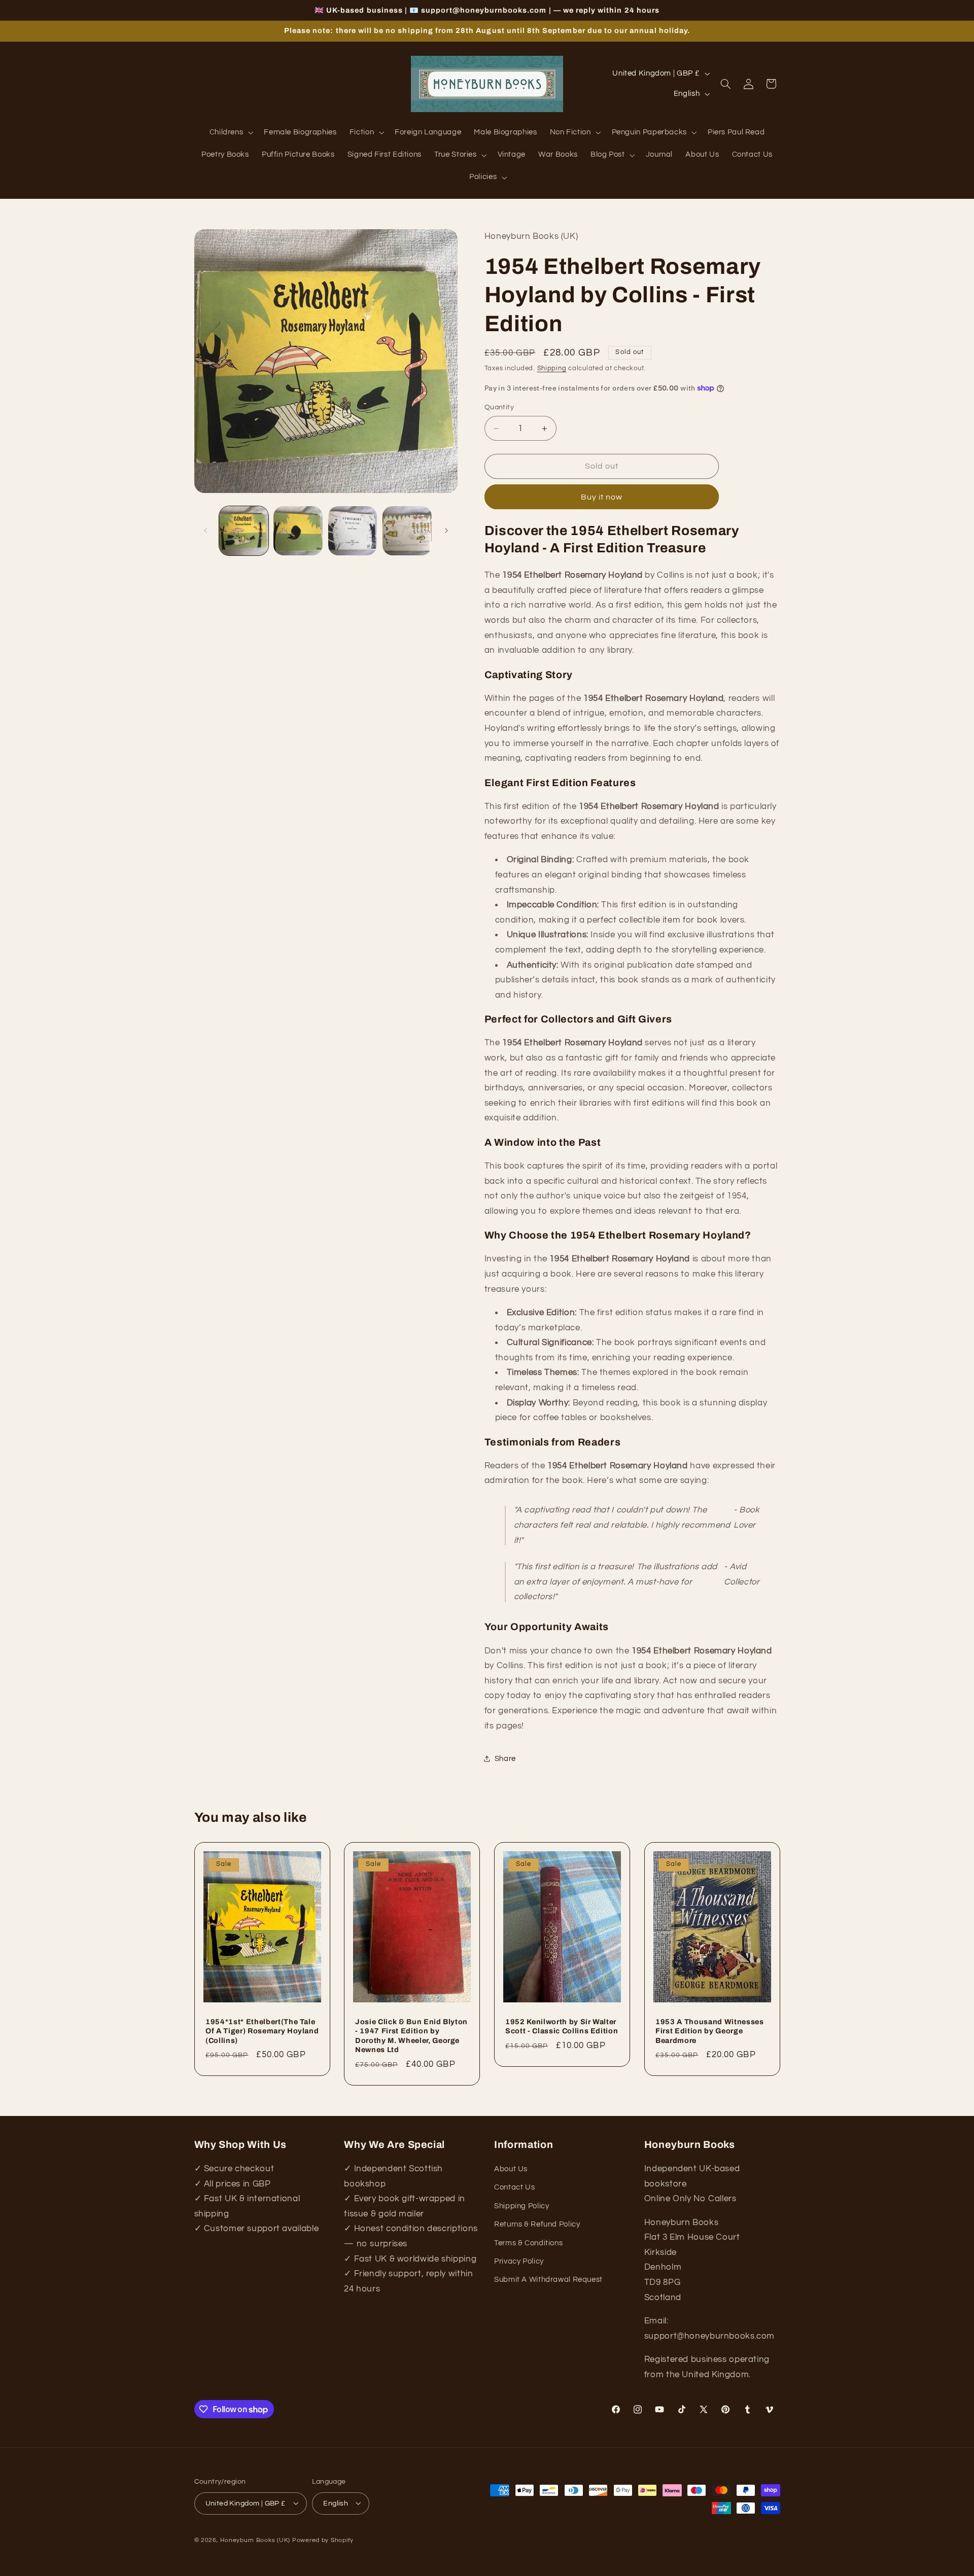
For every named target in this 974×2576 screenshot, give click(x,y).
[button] (230, 133)
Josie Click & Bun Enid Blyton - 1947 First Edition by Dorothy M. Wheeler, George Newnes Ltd (411, 2036)
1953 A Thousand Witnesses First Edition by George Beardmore (710, 2031)
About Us (511, 2169)
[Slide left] (205, 531)
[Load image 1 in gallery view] (244, 531)
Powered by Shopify (323, 2540)
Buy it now (602, 497)
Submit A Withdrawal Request (548, 2280)
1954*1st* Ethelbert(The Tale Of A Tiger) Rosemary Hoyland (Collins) (262, 2031)
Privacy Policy (519, 2261)
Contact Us (514, 2188)
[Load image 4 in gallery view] (407, 531)
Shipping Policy (521, 2206)
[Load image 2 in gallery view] (298, 531)
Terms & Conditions (528, 2243)
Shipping (552, 368)
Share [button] (505, 1759)
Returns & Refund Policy (537, 2225)
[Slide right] (446, 531)
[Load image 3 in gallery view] (353, 531)
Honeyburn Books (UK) (255, 2540)
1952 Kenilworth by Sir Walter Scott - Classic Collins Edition (562, 2026)
